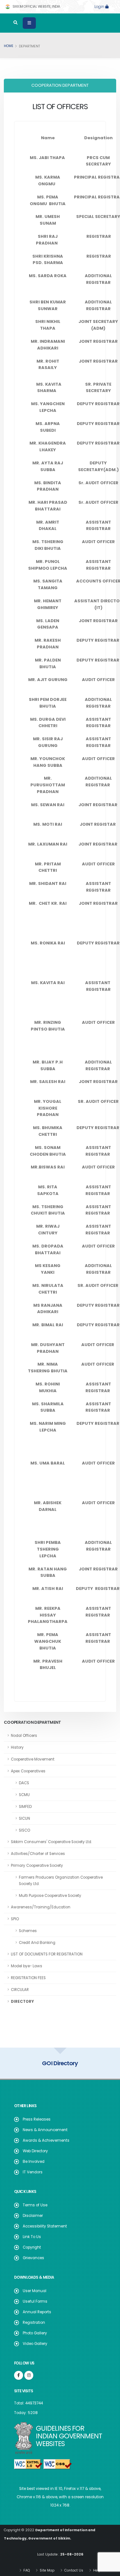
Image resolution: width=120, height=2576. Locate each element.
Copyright (32, 2247)
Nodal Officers (24, 1736)
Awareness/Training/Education (41, 1907)
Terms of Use (35, 2205)
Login (100, 7)
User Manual (35, 2291)
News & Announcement (45, 2130)
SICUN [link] (24, 1818)
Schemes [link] (28, 1931)
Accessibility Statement (45, 2226)
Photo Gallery (35, 2333)
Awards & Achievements (46, 2140)
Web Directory (35, 2151)
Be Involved (34, 2162)
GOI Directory (60, 2063)
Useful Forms (35, 2301)
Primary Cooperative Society (37, 1866)
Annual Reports (37, 2312)
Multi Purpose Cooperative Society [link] (50, 1896)
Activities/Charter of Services (38, 1854)
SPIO (15, 1919)
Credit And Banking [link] (37, 1943)
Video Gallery (35, 2344)
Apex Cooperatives (28, 1771)
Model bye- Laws (27, 1966)
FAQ (26, 2570)
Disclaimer (33, 2216)
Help (96, 2570)
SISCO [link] (24, 1830)
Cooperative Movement (33, 1759)
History (17, 1747)
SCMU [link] (24, 1795)
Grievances (33, 2258)
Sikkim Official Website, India (36, 7)
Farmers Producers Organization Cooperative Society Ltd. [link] (61, 1881)
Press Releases (37, 2119)
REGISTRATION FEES (28, 1978)
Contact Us (73, 2570)
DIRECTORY (22, 2002)
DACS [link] (24, 1783)
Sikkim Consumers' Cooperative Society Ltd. (51, 1842)
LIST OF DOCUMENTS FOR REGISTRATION (47, 1954)
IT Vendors (33, 2172)
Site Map (47, 2570)
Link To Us (32, 2237)
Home (9, 46)
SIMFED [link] (25, 1807)
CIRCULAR (20, 1990)
